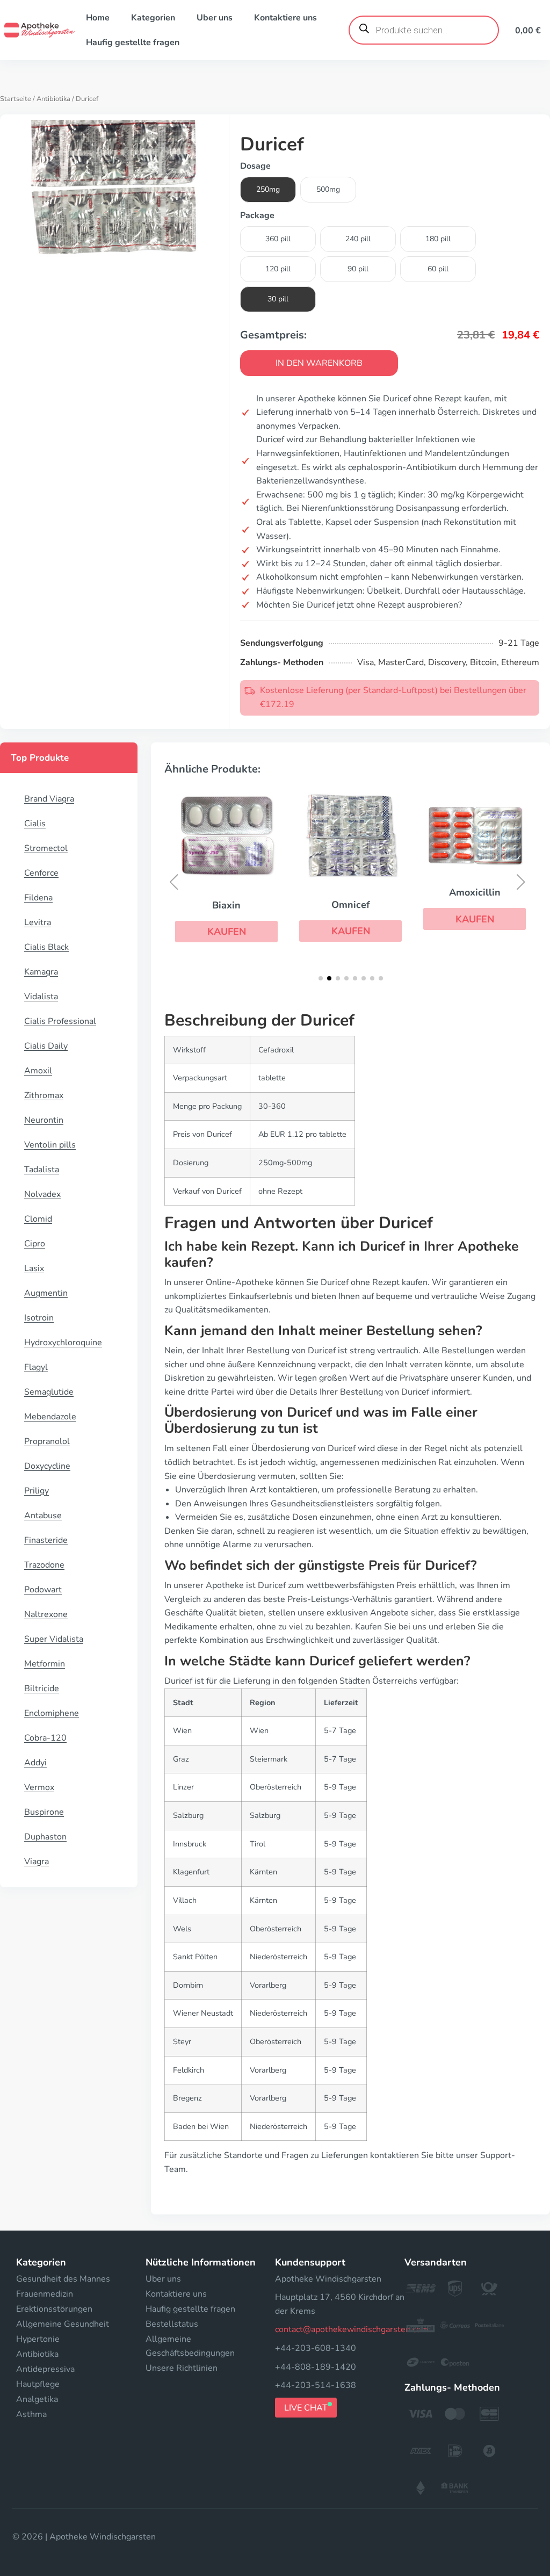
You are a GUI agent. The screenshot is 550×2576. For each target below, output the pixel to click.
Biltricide (42, 1689)
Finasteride (46, 1540)
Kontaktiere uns (285, 18)
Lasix (34, 1268)
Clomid (38, 1219)
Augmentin (46, 1293)
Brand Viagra (49, 799)
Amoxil (38, 1071)
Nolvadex (42, 1194)
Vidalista (41, 997)
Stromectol (46, 848)
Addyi (35, 1763)
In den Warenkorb (319, 363)
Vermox (39, 1787)
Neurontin (44, 1120)
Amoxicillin (475, 892)
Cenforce (41, 873)
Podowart (43, 1590)
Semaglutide (49, 1392)
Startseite (16, 99)
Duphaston (45, 1837)
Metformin (45, 1664)
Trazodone (44, 1565)
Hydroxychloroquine (63, 1343)
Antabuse (43, 1516)
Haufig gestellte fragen (133, 42)
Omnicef (351, 905)
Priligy (37, 1491)
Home (98, 18)
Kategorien (153, 18)
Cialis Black (46, 947)
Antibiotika (53, 99)
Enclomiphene (52, 1713)
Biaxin (226, 905)
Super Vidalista (54, 1639)
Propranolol (47, 1441)
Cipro (35, 1244)
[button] (226, 932)
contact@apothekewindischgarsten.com (352, 2329)
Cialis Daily (46, 1046)
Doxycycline (47, 1466)
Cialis (35, 824)
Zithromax (44, 1095)
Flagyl (36, 1367)
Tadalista (42, 1170)
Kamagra (41, 972)
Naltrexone (46, 1614)
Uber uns (215, 18)
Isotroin (39, 1318)
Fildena (38, 898)
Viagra (37, 1861)
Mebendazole (50, 1417)
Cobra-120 (45, 1738)
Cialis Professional (60, 1021)
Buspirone (44, 1812)
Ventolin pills (50, 1145)
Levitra (38, 922)
